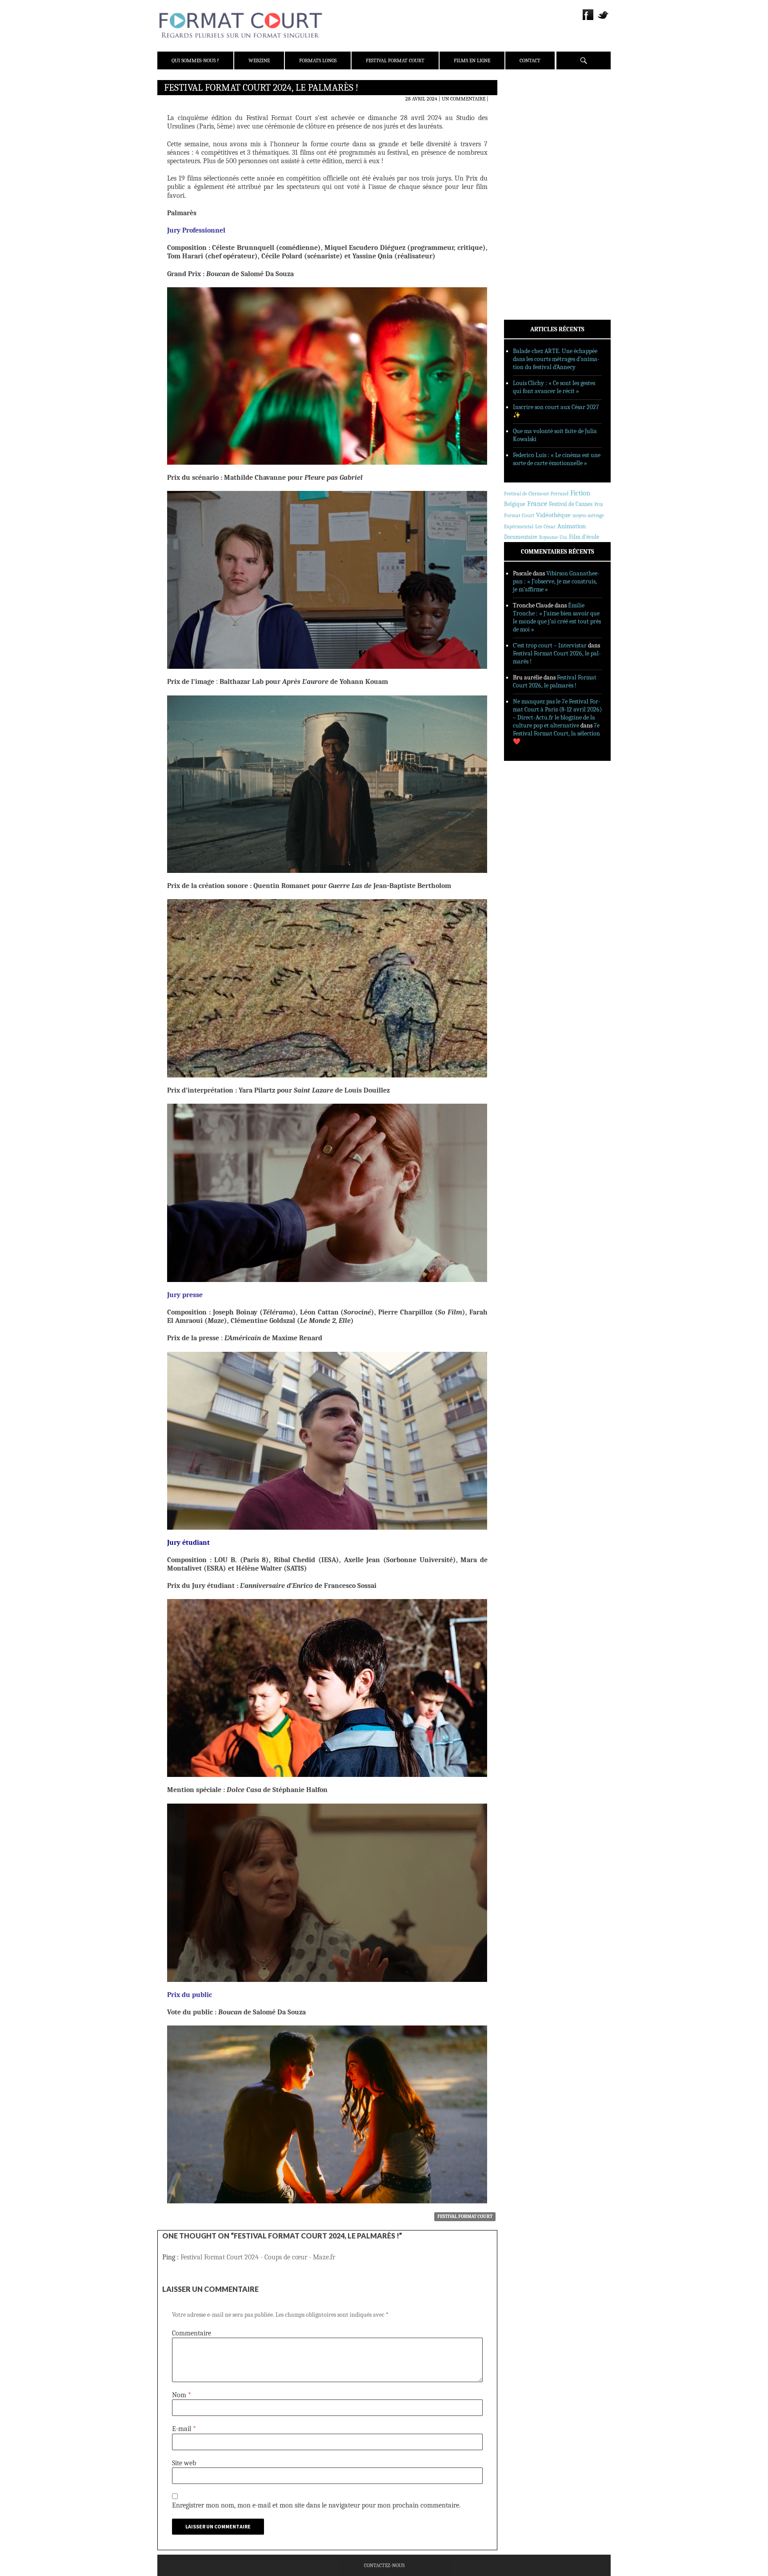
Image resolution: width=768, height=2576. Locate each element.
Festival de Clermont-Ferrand (536, 494)
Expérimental (519, 526)
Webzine (259, 60)
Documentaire (521, 537)
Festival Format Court (395, 60)
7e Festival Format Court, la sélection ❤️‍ (556, 733)
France (537, 504)
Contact (530, 60)
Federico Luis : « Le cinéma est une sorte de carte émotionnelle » (557, 459)
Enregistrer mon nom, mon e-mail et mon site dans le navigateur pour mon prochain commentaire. (316, 2505)
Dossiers (527, 193)
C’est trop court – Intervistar (550, 645)
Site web (184, 2463)
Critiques (528, 182)
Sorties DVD (531, 228)
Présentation (533, 108)
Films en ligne (472, 60)
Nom (182, 2395)
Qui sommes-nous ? (195, 60)
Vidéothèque (553, 515)
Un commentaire (464, 99)
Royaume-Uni (553, 537)
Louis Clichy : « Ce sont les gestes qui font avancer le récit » (554, 387)
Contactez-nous (384, 2565)
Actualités (530, 170)
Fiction (580, 493)
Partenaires (532, 143)
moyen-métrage (588, 516)
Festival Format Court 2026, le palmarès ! (555, 681)
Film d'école (584, 537)
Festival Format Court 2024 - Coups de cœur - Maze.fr (258, 2257)
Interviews (531, 205)
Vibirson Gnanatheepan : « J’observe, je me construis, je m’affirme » (556, 581)
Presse (524, 131)
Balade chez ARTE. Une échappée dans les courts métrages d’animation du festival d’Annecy (556, 359)
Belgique (515, 504)
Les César (545, 526)
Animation (572, 526)
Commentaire (192, 2333)
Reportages (530, 217)
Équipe (525, 120)
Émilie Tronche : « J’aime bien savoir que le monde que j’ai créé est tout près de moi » (557, 617)
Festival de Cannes (571, 504)
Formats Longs (318, 60)
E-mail (184, 2429)
